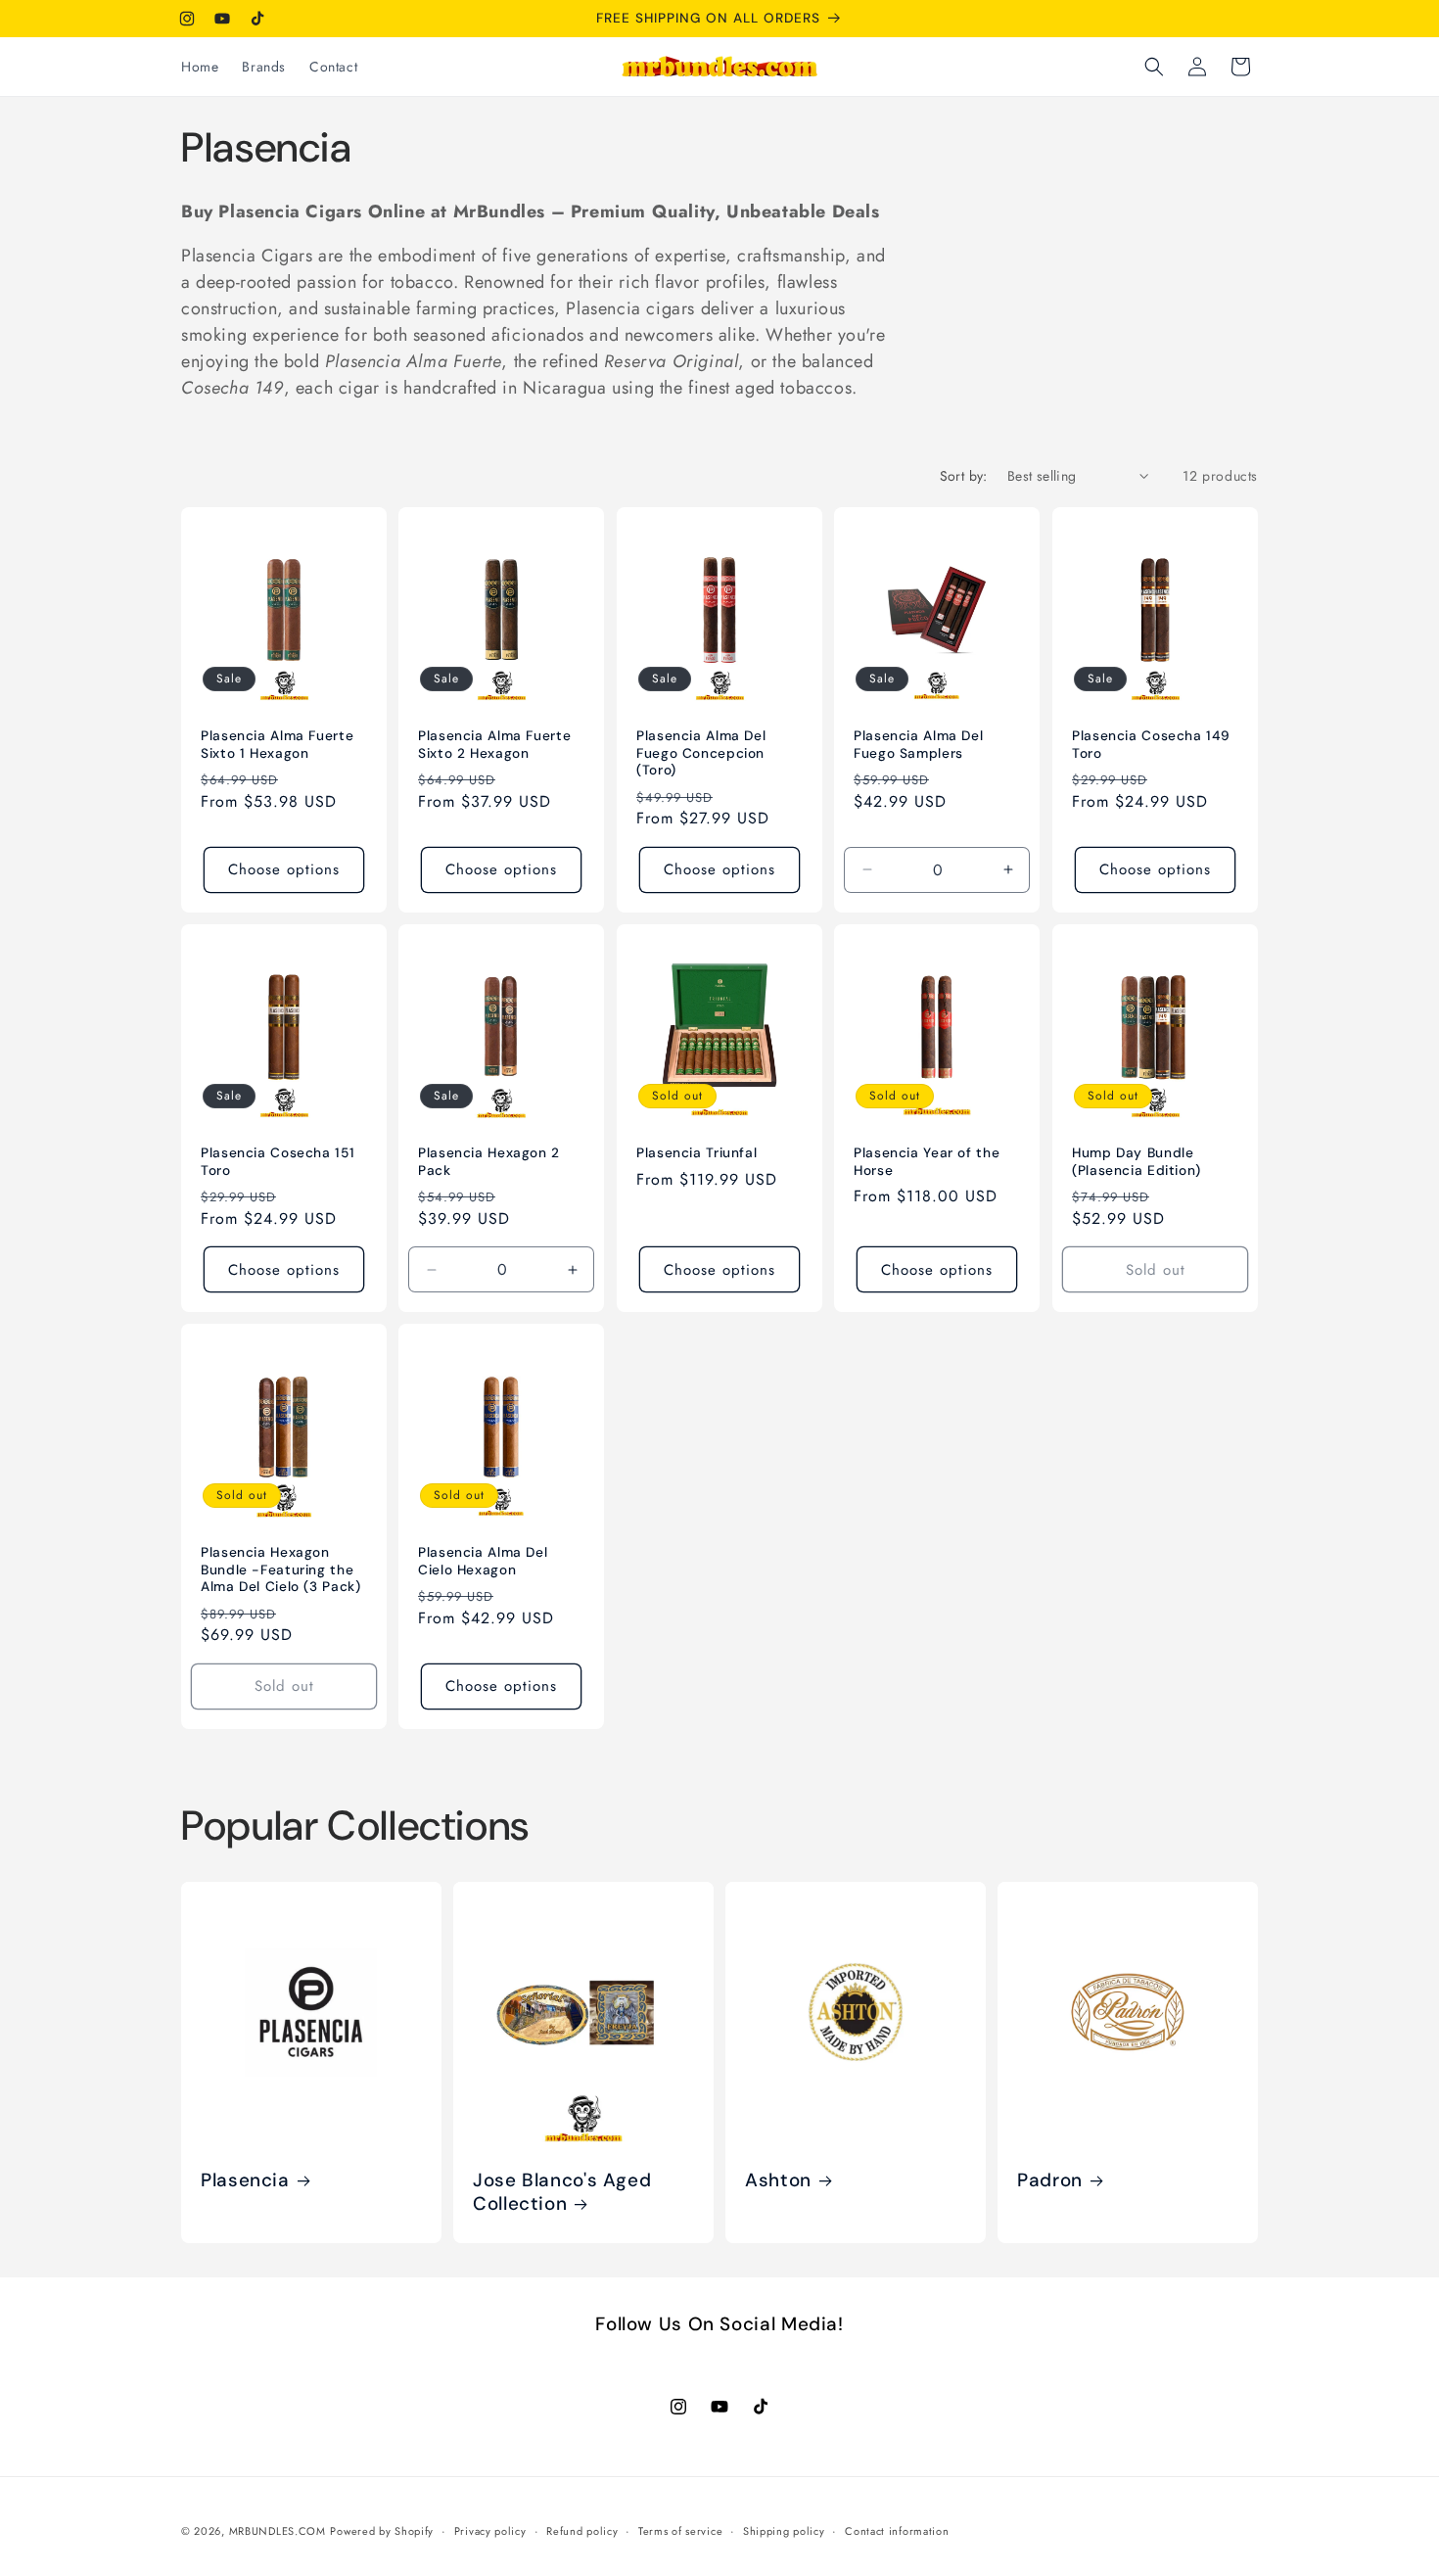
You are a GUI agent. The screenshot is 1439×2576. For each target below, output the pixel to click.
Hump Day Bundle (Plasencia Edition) (1137, 1162)
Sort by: (964, 476)
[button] (1154, 67)
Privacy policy (490, 2531)
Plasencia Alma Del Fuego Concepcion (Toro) (701, 753)
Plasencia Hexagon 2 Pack (489, 1162)
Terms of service (680, 2531)
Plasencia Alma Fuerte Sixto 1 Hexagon (277, 745)
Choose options (284, 869)
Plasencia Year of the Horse (927, 1162)
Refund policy (582, 2531)
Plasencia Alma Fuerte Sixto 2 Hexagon (494, 745)
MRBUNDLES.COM (278, 2531)
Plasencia (245, 2180)
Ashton (778, 2180)
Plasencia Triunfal (696, 1153)
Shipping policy (784, 2531)
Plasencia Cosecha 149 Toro (1151, 745)
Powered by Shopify (382, 2531)
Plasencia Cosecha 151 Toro (278, 1162)
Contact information (897, 2531)
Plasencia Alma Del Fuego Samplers (918, 745)
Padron (1050, 2180)
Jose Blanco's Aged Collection (562, 2192)
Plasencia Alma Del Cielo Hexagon (483, 1561)
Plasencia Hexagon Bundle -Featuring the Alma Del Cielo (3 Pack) (281, 1569)
